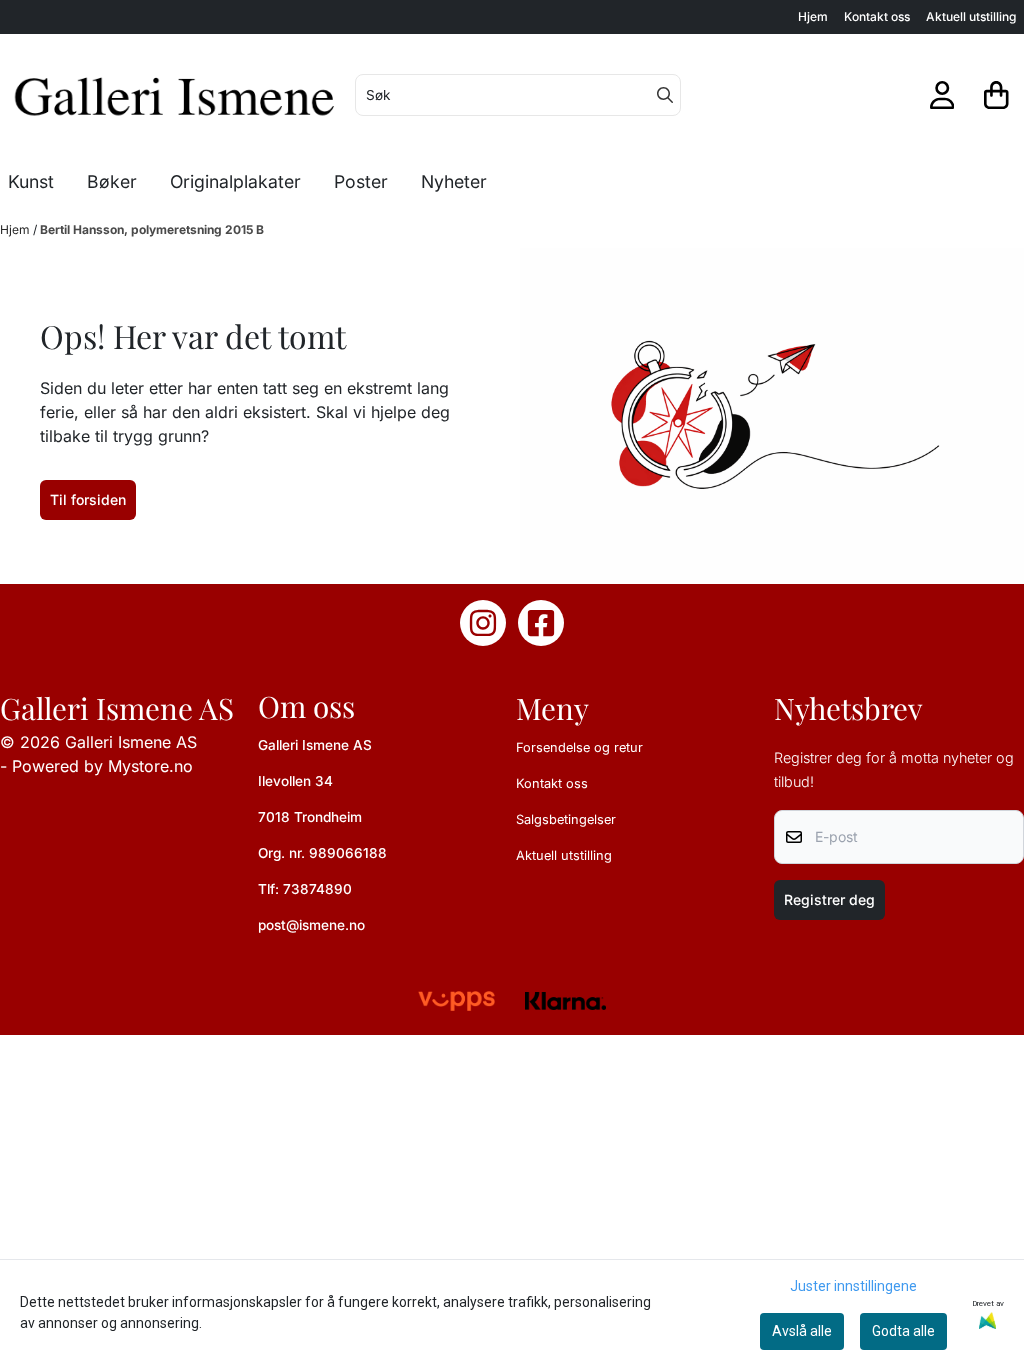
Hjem (813, 16)
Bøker (112, 181)
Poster (361, 181)
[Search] (665, 95)
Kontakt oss (877, 16)
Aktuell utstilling (971, 16)
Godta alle (903, 1331)
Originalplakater (235, 181)
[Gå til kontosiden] (942, 95)
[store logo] (175, 95)
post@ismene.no (311, 925)
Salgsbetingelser (566, 819)
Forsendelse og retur (579, 747)
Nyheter (454, 181)
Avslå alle (802, 1331)
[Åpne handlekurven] (996, 95)
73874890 (317, 889)
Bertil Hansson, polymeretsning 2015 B (152, 229)
